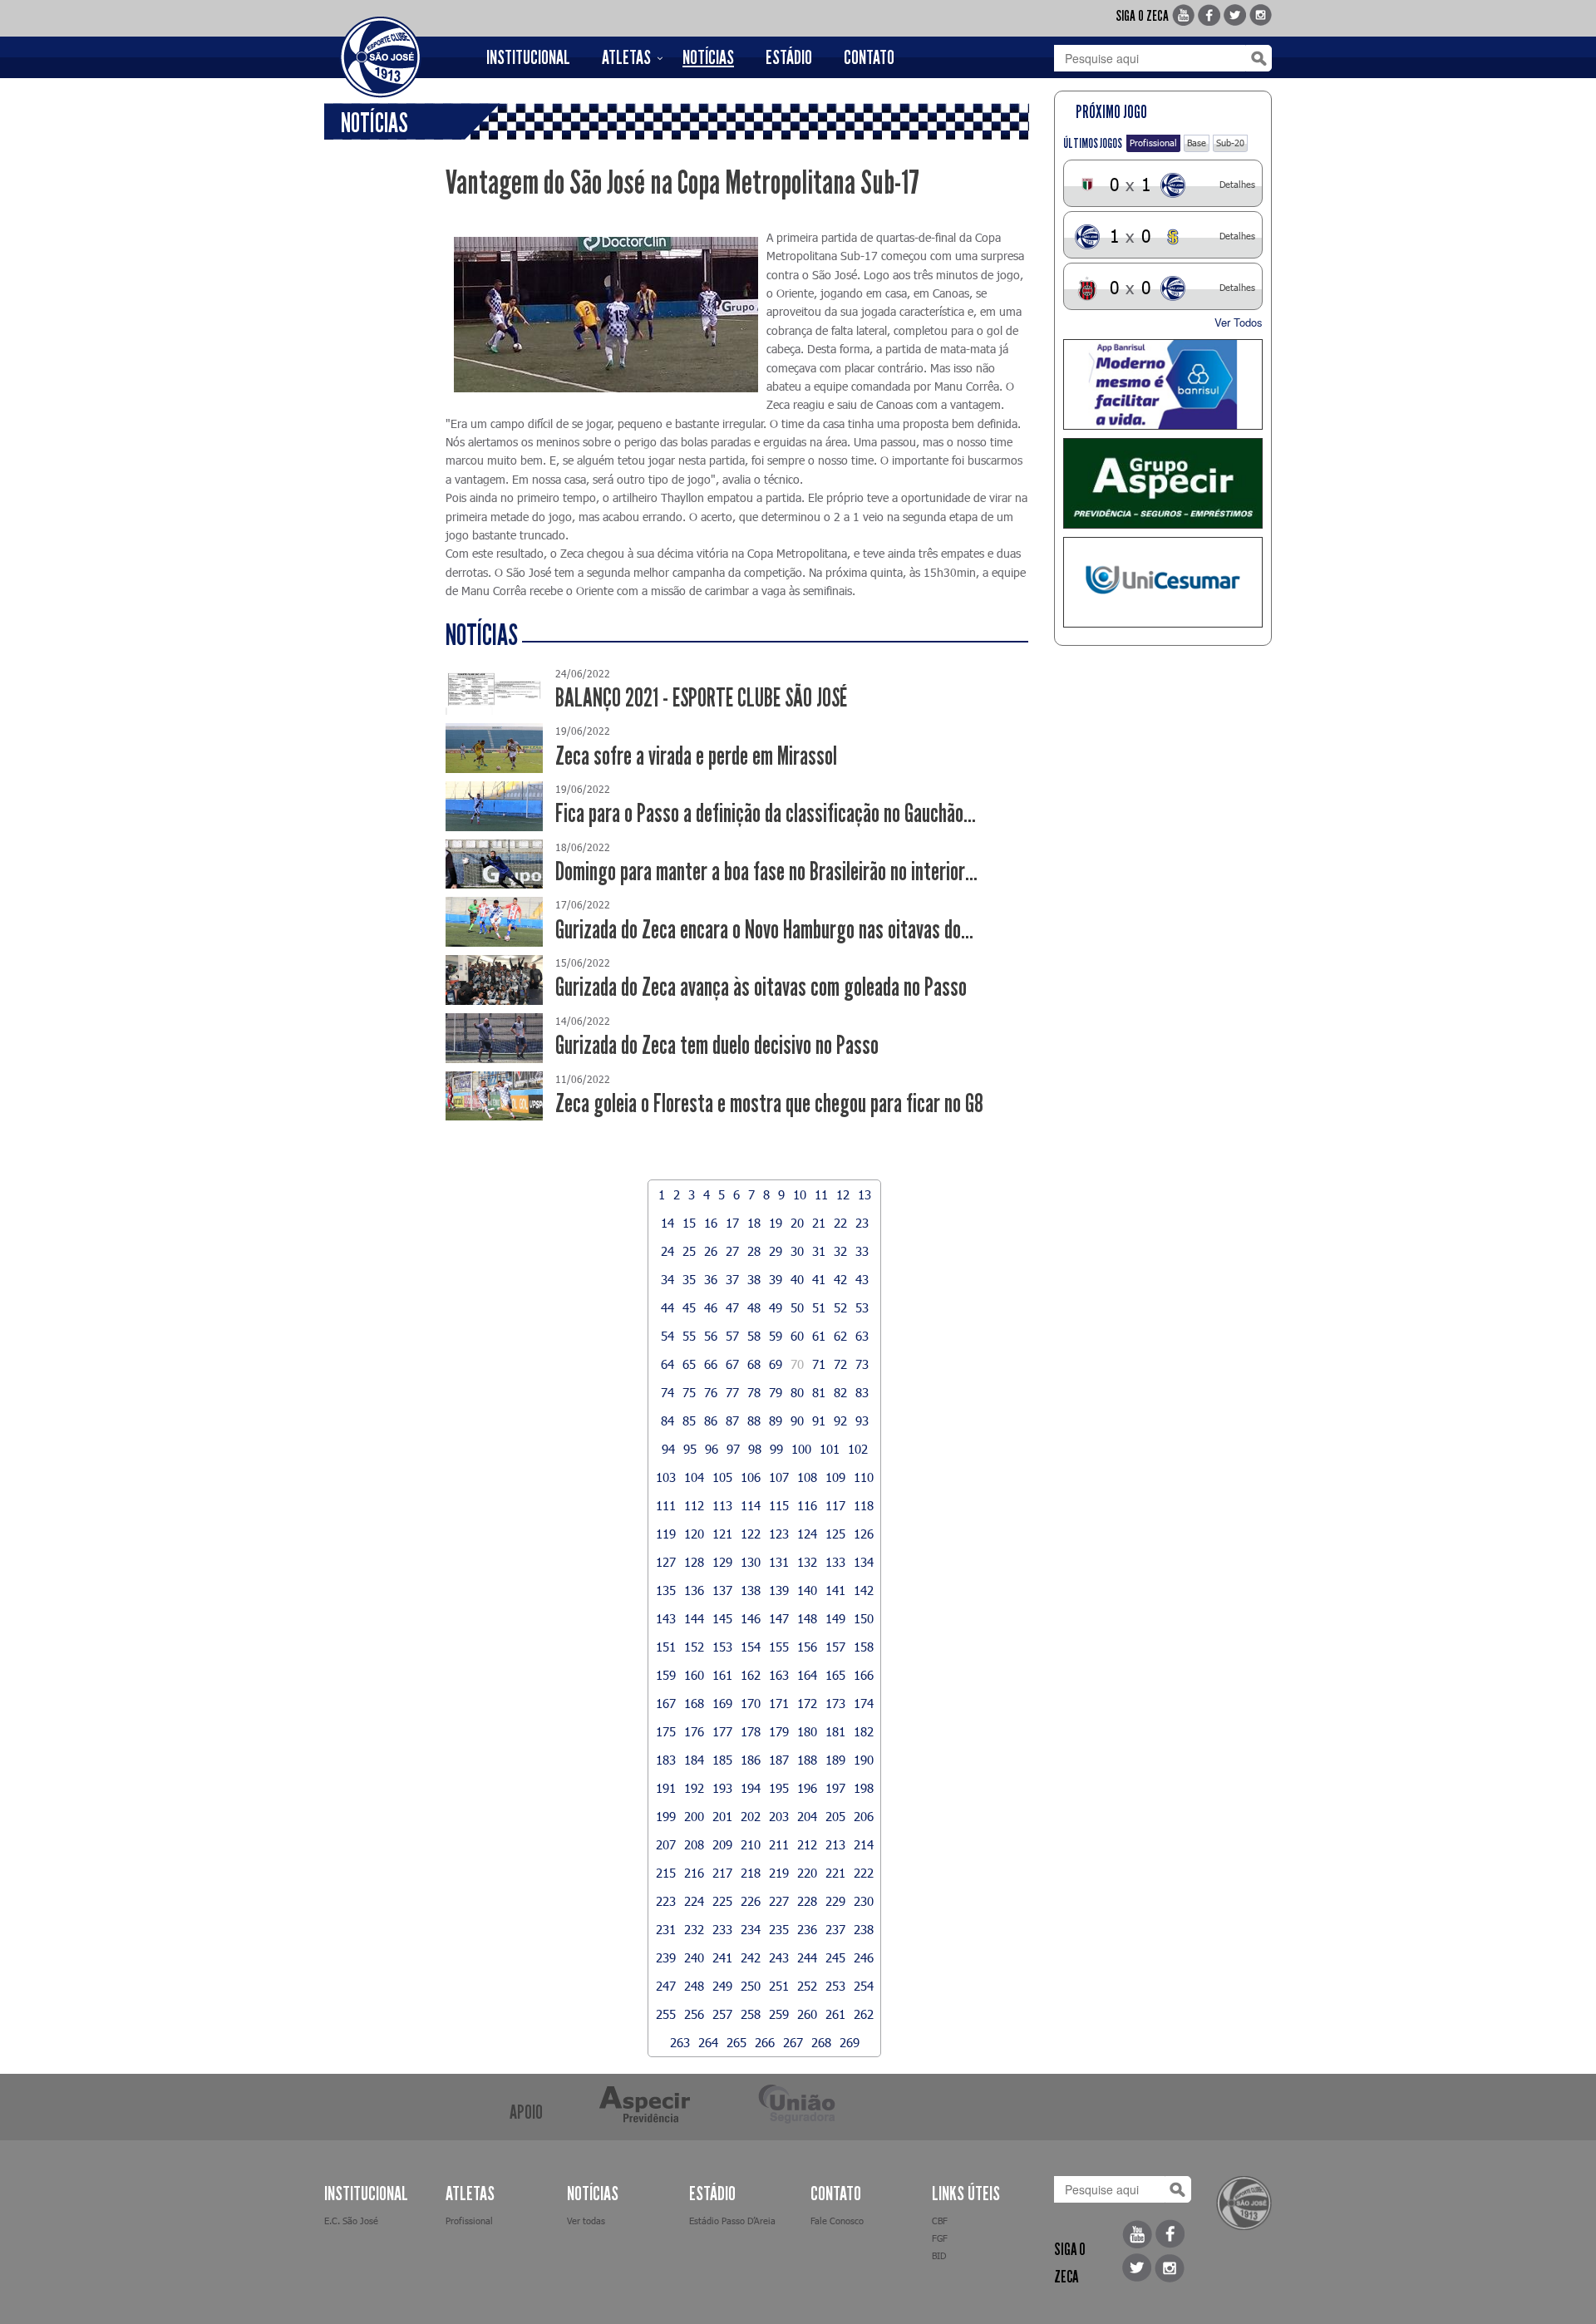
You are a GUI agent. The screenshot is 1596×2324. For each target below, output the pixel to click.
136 (694, 1590)
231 (666, 1929)
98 (755, 1449)
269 (850, 2042)
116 (807, 1505)
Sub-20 (1230, 143)
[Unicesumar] (1163, 582)
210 (751, 1844)
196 (807, 1788)
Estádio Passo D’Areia (732, 2221)
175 (666, 1731)
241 (722, 1957)
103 (666, 1477)
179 (779, 1731)
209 (722, 1844)
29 (776, 1251)
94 (668, 1449)
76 (711, 1392)
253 (835, 1986)
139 (779, 1590)
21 (819, 1223)
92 (840, 1420)
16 (711, 1223)
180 (807, 1731)
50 (797, 1307)
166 (864, 1675)
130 (751, 1562)
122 (751, 1534)
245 (835, 1957)
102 (858, 1449)
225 (722, 1901)
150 (864, 1618)
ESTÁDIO (789, 57)
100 (801, 1449)
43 (862, 1279)
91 (819, 1420)
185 (722, 1760)
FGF (940, 2238)
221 (835, 1873)
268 (821, 2042)
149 (835, 1618)
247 (666, 1986)
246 (864, 1957)
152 (694, 1647)
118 (864, 1505)
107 (779, 1477)
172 (807, 1703)
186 (751, 1760)
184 (694, 1760)
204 (807, 1816)
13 (864, 1194)
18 (754, 1223)
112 (694, 1505)
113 (722, 1505)
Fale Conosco (837, 2221)
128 (694, 1562)
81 (819, 1392)
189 (835, 1760)
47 (732, 1307)
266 (765, 2042)
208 (694, 1844)
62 (840, 1336)
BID (939, 2255)
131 (779, 1562)
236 (807, 1929)
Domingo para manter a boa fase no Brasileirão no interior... (766, 871)
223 (666, 1901)
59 (776, 1336)
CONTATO (869, 57)
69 (776, 1364)
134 (864, 1562)
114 (751, 1505)
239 (666, 1957)
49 (776, 1307)
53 (862, 1307)
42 (840, 1279)
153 (722, 1647)
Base (1197, 143)
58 (754, 1336)
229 (835, 1901)
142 (864, 1590)
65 (689, 1364)
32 (840, 1251)
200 (694, 1816)
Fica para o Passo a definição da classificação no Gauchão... (766, 813)
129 (722, 1562)
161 (722, 1675)
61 (819, 1336)
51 (819, 1307)
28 (754, 1251)
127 (666, 1562)
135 (666, 1590)
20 (797, 1223)
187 (779, 1760)
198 (864, 1788)
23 (862, 1223)
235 (779, 1929)
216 (694, 1873)
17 (732, 1223)
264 (708, 2042)
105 (722, 1477)
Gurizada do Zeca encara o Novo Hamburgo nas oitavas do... (764, 930)
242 (751, 1957)
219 (779, 1873)
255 (666, 2014)
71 (819, 1364)
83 (862, 1392)
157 (835, 1647)
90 (797, 1420)
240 (694, 1957)
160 (694, 1675)
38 (754, 1279)
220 (807, 1873)
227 (779, 1901)
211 (779, 1844)
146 (751, 1618)
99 (776, 1449)
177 (722, 1731)
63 (862, 1336)
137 (722, 1590)
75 (689, 1392)
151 (666, 1647)
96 (712, 1449)
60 (797, 1336)
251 (779, 1986)
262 (864, 2014)
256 (694, 2014)
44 (667, 1307)
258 (751, 2014)
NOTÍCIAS (708, 57)
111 (666, 1505)
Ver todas (586, 2221)
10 (800, 1194)
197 (835, 1788)
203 (779, 1816)
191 (666, 1788)
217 (722, 1873)
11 (821, 1194)
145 (722, 1618)
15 (689, 1223)
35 (689, 1279)
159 (666, 1675)
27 (732, 1251)
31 (819, 1251)
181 (835, 1731)
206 (864, 1816)
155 (779, 1647)
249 (722, 1986)
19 (776, 1223)
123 (779, 1534)
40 (797, 1279)
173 (835, 1703)
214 (864, 1844)
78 (754, 1392)
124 (807, 1534)
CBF (940, 2221)
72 (840, 1364)
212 (807, 1844)
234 (751, 1929)
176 (694, 1731)
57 (732, 1336)
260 (807, 2014)
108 (807, 1477)
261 (835, 2014)
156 (807, 1647)
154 (751, 1647)
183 (666, 1760)
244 (807, 1957)
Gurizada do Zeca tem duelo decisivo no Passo (717, 1045)
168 (694, 1703)
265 (736, 2042)
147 (779, 1618)
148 (807, 1618)
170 (751, 1703)
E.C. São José (351, 2221)
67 (732, 1364)
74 (667, 1392)
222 (864, 1873)
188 (807, 1760)
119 (666, 1534)
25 (689, 1251)
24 (667, 1251)
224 (694, 1901)
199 (666, 1816)
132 (807, 1562)
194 (751, 1788)
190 (864, 1760)
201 (722, 1816)
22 (840, 1223)
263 (680, 2042)
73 (862, 1364)
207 (666, 1844)
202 (751, 1816)
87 (732, 1420)
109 (835, 1477)
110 (864, 1477)
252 (807, 1986)
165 (835, 1675)
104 (694, 1477)
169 (722, 1703)
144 (694, 1618)
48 (754, 1307)
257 (722, 2014)
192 (694, 1788)
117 (835, 1505)
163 (779, 1675)
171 (779, 1703)
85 (689, 1420)
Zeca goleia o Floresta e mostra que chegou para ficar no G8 (769, 1103)
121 (722, 1534)
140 (807, 1590)
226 (751, 1901)
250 (751, 1986)
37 (732, 1279)
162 (751, 1675)
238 (864, 1929)
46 (711, 1307)
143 (666, 1618)
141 (835, 1590)
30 (797, 1251)
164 (807, 1675)
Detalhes (1237, 184)
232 (694, 1929)
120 (694, 1534)
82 (840, 1392)
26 (711, 1251)
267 (793, 2042)
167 (666, 1703)
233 (722, 1929)
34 (667, 1279)
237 (835, 1929)
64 (667, 1364)
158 (864, 1647)
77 (732, 1392)
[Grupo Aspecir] (1163, 483)
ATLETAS (626, 57)
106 (751, 1477)
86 (711, 1420)
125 (835, 1534)
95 (690, 1449)
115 (779, 1505)
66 (711, 1364)
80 (797, 1392)
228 (807, 1901)
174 (864, 1703)
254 (864, 1986)
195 (779, 1788)
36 (711, 1279)
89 (776, 1420)
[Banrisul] (1163, 384)
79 (776, 1392)
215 (666, 1873)
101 (830, 1449)
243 (779, 1957)
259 (779, 2014)
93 (862, 1420)
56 (711, 1336)
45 (689, 1307)
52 (840, 1307)
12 (843, 1194)
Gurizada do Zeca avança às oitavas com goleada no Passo (761, 987)
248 (694, 1986)
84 (667, 1420)
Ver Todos (1239, 322)
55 (689, 1336)
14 (667, 1223)
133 (835, 1562)
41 (819, 1279)
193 (722, 1788)
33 (862, 1251)
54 (667, 1336)
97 (733, 1449)
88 (754, 1420)
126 (864, 1534)
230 (864, 1901)
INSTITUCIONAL (528, 57)
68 (754, 1364)
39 (776, 1279)
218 (751, 1873)
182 (864, 1731)
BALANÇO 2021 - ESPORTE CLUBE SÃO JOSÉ (701, 698)
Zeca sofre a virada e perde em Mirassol (696, 756)
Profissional (1153, 143)
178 (751, 1731)
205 (835, 1816)
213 (835, 1844)
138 (751, 1590)
